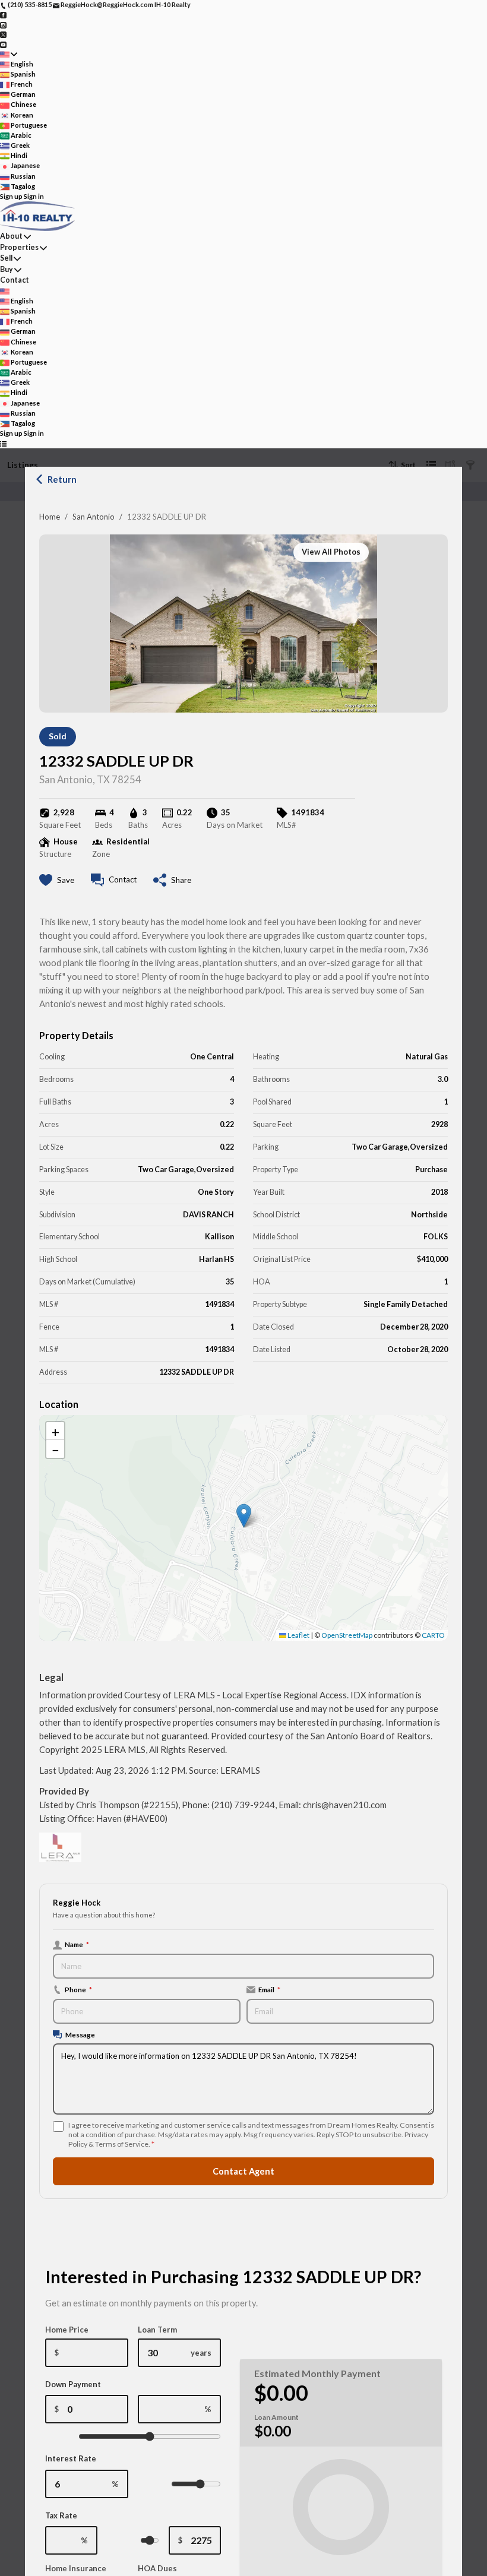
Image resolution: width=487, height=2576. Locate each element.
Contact (15, 280)
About (11, 236)
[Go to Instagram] (3, 24)
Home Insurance (76, 2568)
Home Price (67, 2330)
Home (50, 517)
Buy (7, 269)
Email (269, 1989)
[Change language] (9, 54)
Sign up (11, 196)
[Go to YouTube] (3, 44)
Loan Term (157, 2330)
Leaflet (298, 1635)
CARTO (433, 1635)
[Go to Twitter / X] (3, 34)
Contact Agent (243, 2171)
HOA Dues (157, 2568)
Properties (19, 247)
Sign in (34, 196)
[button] (244, 1516)
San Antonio (94, 517)
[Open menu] (3, 444)
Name (77, 1944)
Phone (78, 1989)
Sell (6, 258)
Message (80, 2034)
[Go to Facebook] (3, 15)
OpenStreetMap (347, 1635)
